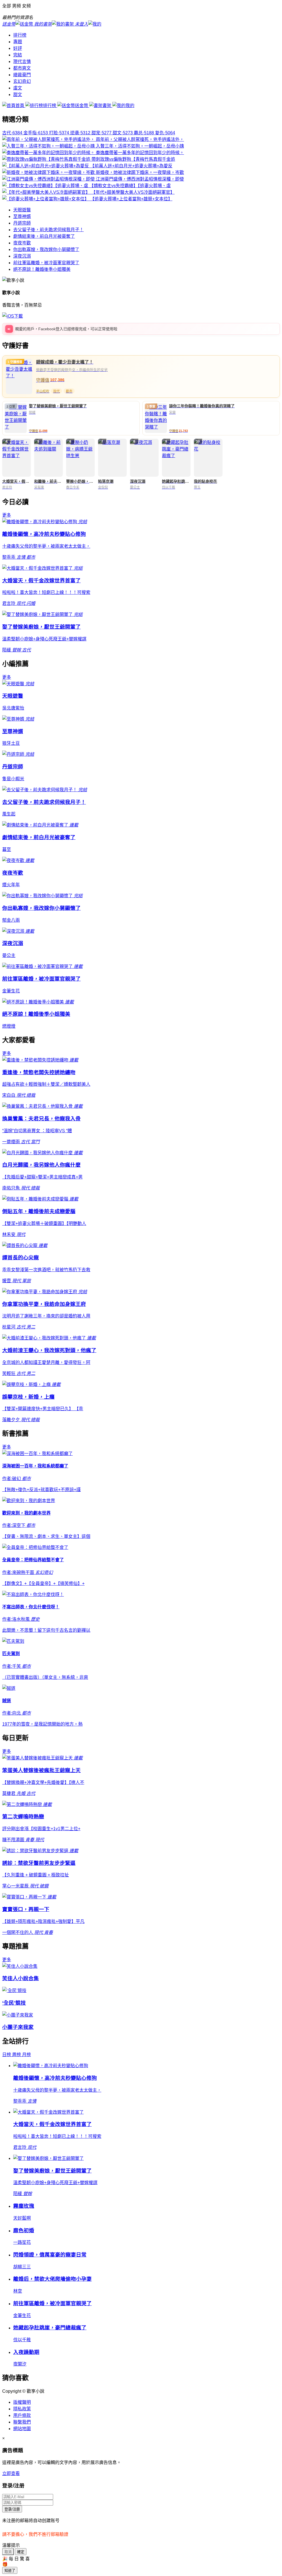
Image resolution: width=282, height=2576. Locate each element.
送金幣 (82, 106)
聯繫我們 (22, 2422)
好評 (18, 48)
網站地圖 (22, 2429)
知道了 (10, 2571)
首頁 (20, 106)
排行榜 (20, 35)
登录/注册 (12, 2509)
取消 (8, 2552)
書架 (107, 106)
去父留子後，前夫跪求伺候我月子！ (48, 230)
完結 (18, 55)
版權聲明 (22, 2402)
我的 (130, 106)
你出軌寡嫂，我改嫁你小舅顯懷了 (46, 249)
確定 (21, 2552)
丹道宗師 (22, 223)
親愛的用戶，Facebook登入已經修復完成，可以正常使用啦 (66, 329)
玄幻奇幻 (22, 81)
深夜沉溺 (22, 256)
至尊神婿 (22, 216)
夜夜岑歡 (22, 243)
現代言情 (22, 62)
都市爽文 (22, 68)
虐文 (18, 88)
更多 (7, 515)
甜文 (18, 95)
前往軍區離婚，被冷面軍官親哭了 (46, 263)
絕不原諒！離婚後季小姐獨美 (42, 269)
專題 (18, 42)
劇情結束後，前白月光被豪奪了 (44, 236)
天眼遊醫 (22, 210)
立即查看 (11, 2473)
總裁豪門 (22, 75)
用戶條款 (22, 2415)
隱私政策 (22, 2409)
